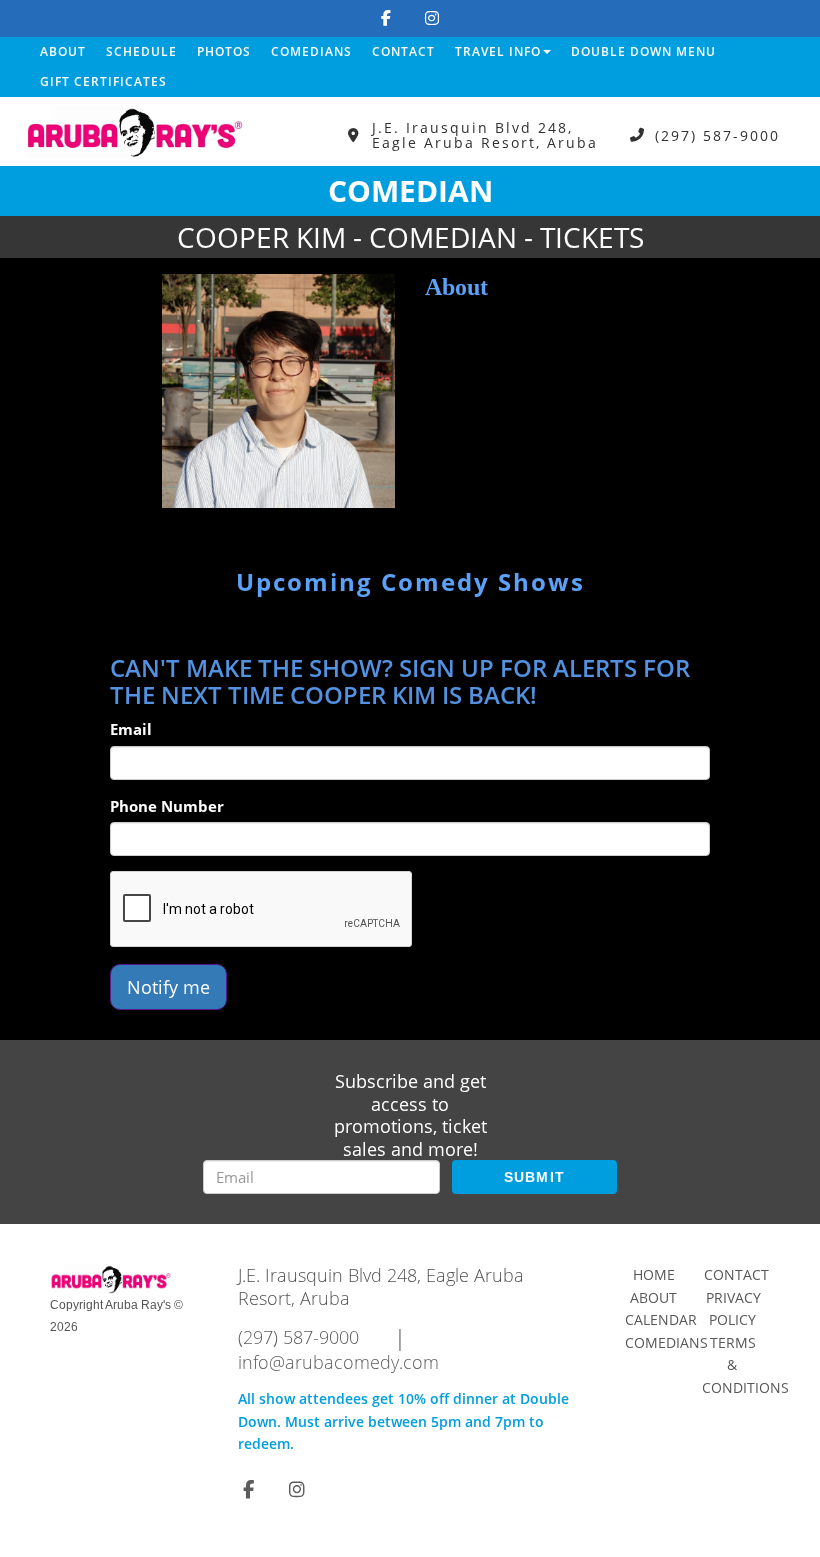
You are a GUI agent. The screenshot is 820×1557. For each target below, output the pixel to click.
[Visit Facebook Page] (386, 18)
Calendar (661, 1319)
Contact (403, 51)
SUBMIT (535, 1177)
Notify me (168, 987)
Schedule (141, 51)
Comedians (311, 51)
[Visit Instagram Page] (432, 18)
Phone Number (167, 806)
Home (654, 1274)
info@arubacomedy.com (338, 1362)
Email (131, 729)
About (63, 51)
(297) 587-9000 (717, 135)
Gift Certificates (103, 81)
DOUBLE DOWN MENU (643, 51)
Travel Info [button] (498, 51)
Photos (224, 51)
